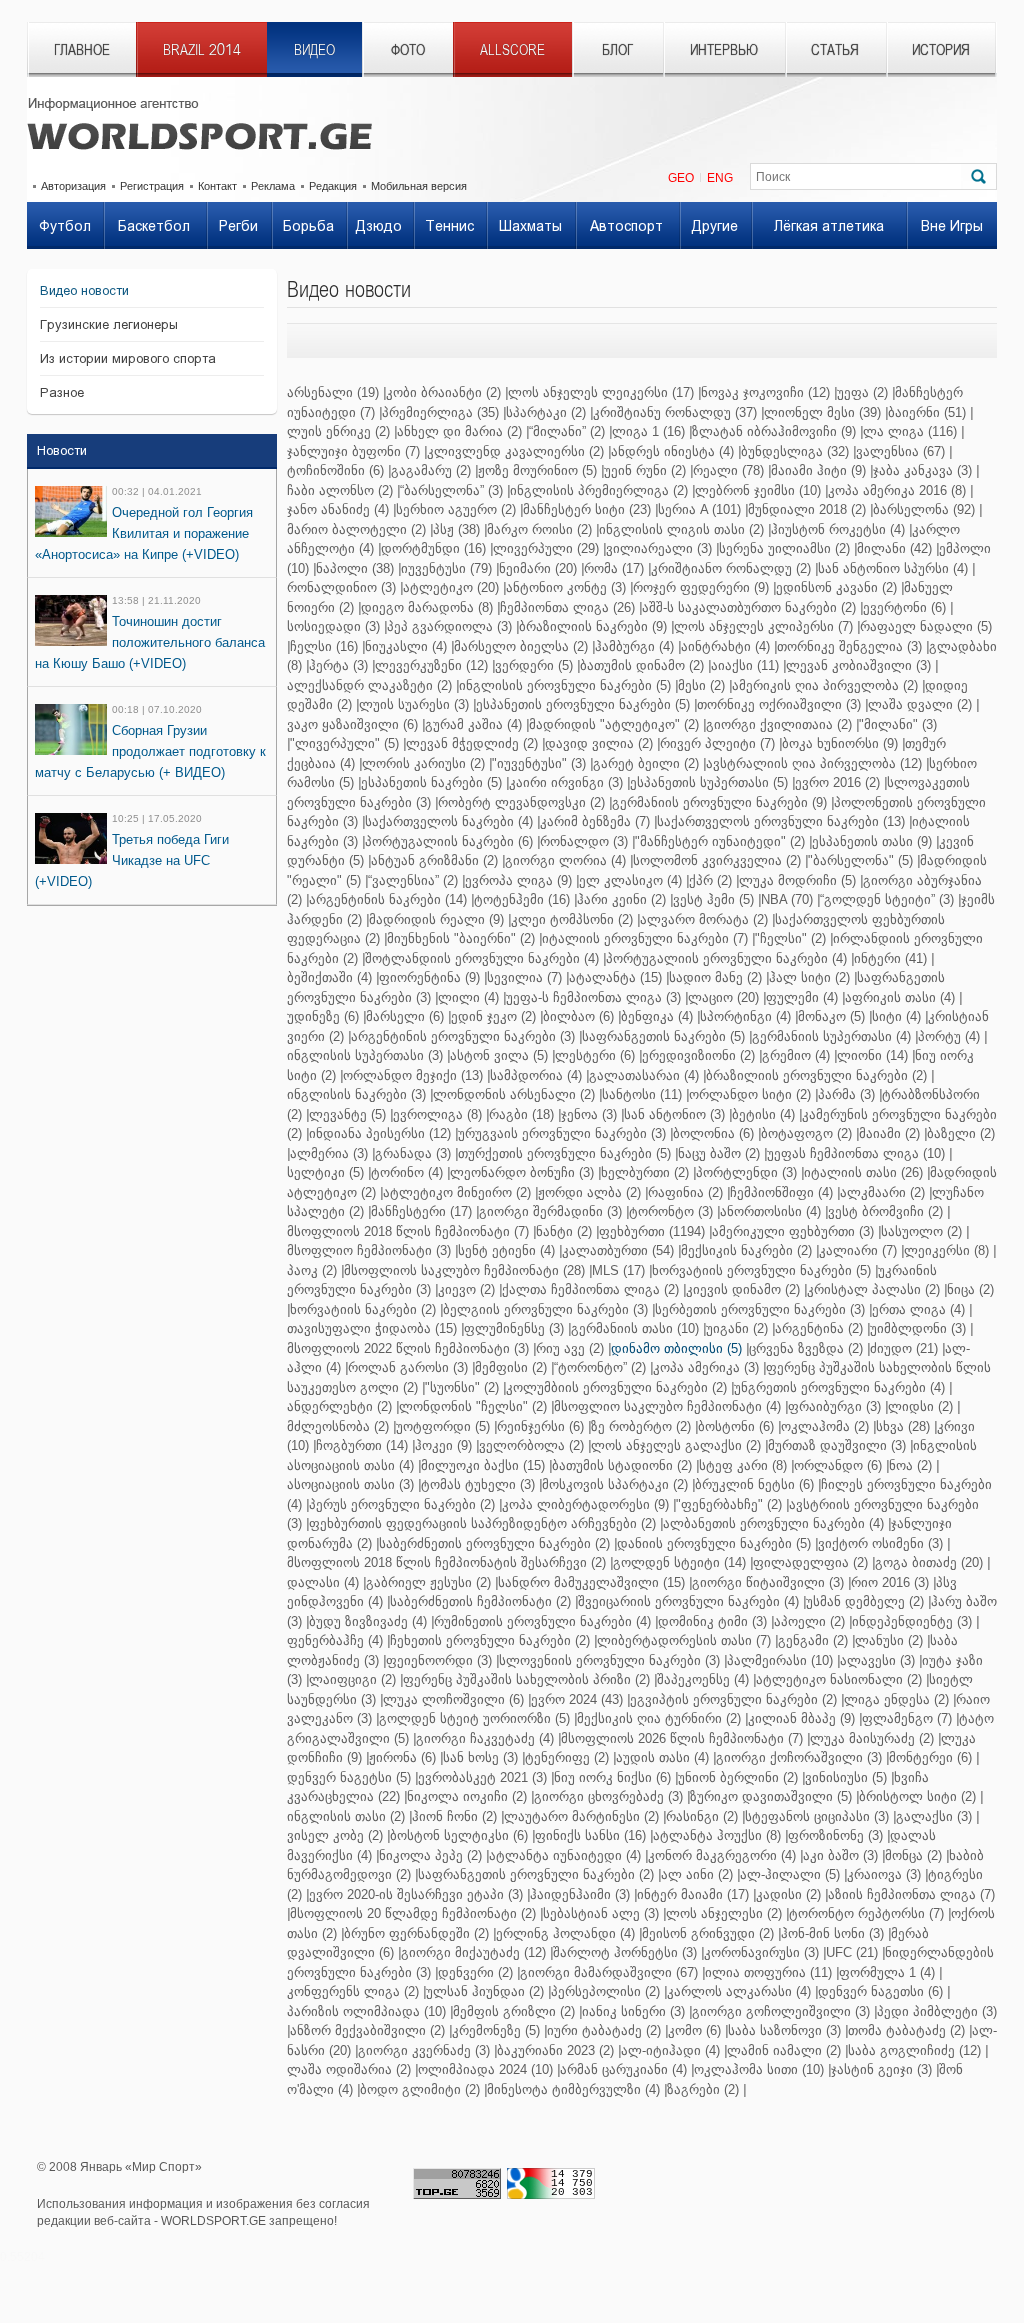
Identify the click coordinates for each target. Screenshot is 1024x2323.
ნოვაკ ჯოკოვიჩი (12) (765, 392)
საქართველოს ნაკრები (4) (449, 821)
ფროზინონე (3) (835, 1835)
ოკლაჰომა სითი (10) (759, 2069)
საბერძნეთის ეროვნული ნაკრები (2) (494, 1543)
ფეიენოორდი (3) (439, 1660)
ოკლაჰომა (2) (825, 1426)
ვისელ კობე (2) (335, 1835)
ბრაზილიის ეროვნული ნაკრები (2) (816, 1075)
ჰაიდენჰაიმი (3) (580, 1894)
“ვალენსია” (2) (413, 880)
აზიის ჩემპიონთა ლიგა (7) (911, 1894)
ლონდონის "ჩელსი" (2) (473, 1406)
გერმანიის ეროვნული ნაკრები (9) (719, 802)
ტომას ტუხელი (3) (478, 1484)
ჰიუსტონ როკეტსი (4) (838, 529)
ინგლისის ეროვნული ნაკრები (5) (565, 685)
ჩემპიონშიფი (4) (781, 1192)
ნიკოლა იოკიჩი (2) (467, 1796)
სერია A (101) (699, 509)
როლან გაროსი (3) (408, 1367)
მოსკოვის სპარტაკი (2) (615, 1484)
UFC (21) (852, 1952)
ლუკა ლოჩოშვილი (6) (453, 1699)
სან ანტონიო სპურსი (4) (893, 568)
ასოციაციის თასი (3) (350, 1484)
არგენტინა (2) (819, 1328)
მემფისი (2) (511, 1367)
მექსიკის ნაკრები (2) (746, 1250)
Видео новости (84, 290)
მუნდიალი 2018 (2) (807, 509)
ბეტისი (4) (763, 1114)
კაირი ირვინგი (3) (566, 782)
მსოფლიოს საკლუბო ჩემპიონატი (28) (464, 1270)
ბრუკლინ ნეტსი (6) (754, 1484)
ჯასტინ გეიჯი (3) (881, 2069)
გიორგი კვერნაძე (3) (424, 2050)
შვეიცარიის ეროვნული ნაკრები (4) (688, 1601)
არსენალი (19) (333, 392)
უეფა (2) (862, 392)
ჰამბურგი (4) (634, 646)
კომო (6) (694, 2030)
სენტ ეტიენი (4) (506, 1250)
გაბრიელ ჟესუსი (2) (428, 1582)
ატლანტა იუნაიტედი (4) (565, 1855)
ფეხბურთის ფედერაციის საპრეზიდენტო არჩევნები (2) (482, 1523)
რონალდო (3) (584, 841)
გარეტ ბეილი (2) (646, 763)
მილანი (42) (894, 548)
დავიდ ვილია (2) (599, 743)
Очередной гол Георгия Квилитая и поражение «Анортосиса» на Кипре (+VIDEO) (144, 533)
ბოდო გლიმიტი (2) (420, 2089)
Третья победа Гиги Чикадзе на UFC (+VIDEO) (132, 860)
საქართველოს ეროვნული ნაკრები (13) (781, 821)
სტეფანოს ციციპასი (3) (817, 1816)
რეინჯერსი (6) (540, 1426)
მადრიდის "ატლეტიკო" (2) (614, 724)
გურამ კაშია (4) (473, 724)
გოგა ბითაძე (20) (929, 1562)
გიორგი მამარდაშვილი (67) (609, 1972)
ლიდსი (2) (920, 1406)
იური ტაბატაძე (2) (604, 2030)
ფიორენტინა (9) (429, 977)
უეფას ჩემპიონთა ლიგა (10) (856, 1153)
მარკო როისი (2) (539, 529)
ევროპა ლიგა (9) (518, 880)
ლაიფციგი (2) (352, 1679)
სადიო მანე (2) (715, 977)
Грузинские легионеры (109, 324)
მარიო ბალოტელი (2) (356, 529)
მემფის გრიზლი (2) (514, 2011)
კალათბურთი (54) (618, 1250)
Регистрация (152, 186)
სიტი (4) (896, 1016)
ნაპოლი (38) (355, 568)
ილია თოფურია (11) (768, 1972)
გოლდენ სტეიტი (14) (679, 1562)
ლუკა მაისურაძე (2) (872, 1738)
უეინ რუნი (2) (645, 470)
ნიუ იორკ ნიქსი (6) (612, 1777)
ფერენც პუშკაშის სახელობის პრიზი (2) (526, 1679)
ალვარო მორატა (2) (704, 919)
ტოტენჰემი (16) (522, 899)
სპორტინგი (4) (745, 1016)
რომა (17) (614, 568)
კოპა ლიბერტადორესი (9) (585, 1504)
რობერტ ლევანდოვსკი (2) (521, 802)
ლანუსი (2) (889, 1640)
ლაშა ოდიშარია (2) (349, 2069)
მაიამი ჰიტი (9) (818, 470)
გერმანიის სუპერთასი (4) (831, 1036)
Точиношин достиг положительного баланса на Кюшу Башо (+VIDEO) (150, 642)
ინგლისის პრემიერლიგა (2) (599, 490)
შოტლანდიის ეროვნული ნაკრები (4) (482, 958)
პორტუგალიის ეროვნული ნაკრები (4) (726, 958)
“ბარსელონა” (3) (451, 490)
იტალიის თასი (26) (863, 1172)
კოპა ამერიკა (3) (706, 1367)
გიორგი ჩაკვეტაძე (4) (485, 1738)
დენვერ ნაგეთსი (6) (880, 1991)
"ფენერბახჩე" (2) (729, 1504)
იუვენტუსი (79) (446, 568)
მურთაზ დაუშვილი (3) (837, 1445)
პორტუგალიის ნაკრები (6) (449, 841)
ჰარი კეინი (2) (621, 899)
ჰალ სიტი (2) (809, 977)
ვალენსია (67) (900, 451)
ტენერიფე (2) (567, 1757)
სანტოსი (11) (642, 1094)
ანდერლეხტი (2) (339, 1406)
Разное (62, 392)
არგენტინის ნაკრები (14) (388, 899)
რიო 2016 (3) (890, 1582)
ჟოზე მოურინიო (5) (537, 470)
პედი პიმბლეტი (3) (937, 2011)
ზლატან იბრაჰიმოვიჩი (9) (774, 431)
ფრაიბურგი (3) (834, 1406)
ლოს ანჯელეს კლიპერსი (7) (763, 626)
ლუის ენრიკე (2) (338, 431)
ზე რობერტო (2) (641, 1426)
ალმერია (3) (329, 1153)
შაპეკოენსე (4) (703, 1679)
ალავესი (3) (877, 1660)
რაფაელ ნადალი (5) (926, 626)
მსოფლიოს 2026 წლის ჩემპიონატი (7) (682, 1738)
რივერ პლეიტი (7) (717, 743)
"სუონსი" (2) (462, 1387)
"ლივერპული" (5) (344, 743)
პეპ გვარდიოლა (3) (449, 626)
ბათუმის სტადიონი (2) (622, 1465)
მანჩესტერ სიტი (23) (587, 509)
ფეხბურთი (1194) (652, 1231)
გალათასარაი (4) (644, 1075)
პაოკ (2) (312, 1270)
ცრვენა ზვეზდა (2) (806, 1348)
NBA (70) (787, 899)
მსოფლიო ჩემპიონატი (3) (369, 1250)
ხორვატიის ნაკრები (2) (363, 1309)
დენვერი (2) (475, 1972)
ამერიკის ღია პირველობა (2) (825, 685)
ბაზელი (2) (961, 1133)
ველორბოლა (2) (531, 1445)
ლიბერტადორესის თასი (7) (684, 1640)
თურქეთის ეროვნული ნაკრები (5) (564, 1153)
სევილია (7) (524, 977)
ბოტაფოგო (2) (806, 1133)
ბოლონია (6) (713, 1133)
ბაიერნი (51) (927, 412)
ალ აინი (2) (697, 1874)
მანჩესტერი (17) (421, 1211)
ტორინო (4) (407, 1172)
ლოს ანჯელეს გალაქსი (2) (676, 1445)
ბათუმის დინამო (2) (642, 665)
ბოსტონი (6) (736, 1426)
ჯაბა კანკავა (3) (922, 470)
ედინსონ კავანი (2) (836, 587)
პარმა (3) (846, 1094)
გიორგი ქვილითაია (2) (779, 724)
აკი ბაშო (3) (840, 1855)
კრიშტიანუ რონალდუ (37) (675, 412)
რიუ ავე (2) (570, 1348)
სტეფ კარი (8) (743, 1465)
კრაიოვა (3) (884, 1874)
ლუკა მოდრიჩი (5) (797, 880)
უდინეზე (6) (323, 1016)
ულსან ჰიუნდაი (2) (485, 1991)
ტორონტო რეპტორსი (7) (866, 1913)
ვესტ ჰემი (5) (713, 899)
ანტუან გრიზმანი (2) (434, 860)
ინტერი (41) (890, 958)
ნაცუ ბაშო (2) (719, 1153)
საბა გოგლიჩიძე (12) (914, 2050)
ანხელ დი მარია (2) (459, 431)
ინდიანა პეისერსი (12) (380, 1133)
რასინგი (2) (702, 1816)
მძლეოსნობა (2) (338, 1426)
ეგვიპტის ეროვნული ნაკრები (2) (733, 1699)
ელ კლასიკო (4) (630, 880)
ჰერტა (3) (338, 665)
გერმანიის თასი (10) (635, 1328)
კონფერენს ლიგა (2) (353, 1991)
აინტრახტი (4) (725, 646)
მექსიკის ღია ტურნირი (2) (659, 1718)
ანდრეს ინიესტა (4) (672, 451)
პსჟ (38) (456, 529)
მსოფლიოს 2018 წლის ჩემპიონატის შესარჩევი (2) (446, 1562)
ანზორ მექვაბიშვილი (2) (367, 2030)
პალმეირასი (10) (780, 1660)
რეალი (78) (728, 470)
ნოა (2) (910, 1465)
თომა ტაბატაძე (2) (906, 2030)
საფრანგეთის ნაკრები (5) (663, 1036)
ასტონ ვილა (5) (499, 1055)
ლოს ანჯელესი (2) (724, 1913)
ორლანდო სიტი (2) (750, 1094)
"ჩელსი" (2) (790, 938)
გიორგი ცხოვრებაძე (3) (608, 1796)
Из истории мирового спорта (128, 358)
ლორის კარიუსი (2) (423, 763)
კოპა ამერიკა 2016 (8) (897, 490)
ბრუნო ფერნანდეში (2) (416, 1933)
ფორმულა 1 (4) (887, 1972)
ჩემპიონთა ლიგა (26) (567, 607)
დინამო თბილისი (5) (676, 1348)
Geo (681, 178)
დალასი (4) (323, 1582)
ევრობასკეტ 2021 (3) (482, 1777)
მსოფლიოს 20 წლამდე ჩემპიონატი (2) (413, 1913)
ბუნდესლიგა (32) (795, 451)
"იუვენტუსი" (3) (539, 763)
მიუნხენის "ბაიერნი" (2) (461, 938)
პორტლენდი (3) (746, 1172)
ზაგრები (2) (703, 2089)
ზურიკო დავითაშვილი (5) (771, 1796)
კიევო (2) (466, 1289)
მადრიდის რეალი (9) (436, 919)
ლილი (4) (468, 997)
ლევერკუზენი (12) (431, 665)
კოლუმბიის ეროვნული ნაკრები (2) (616, 1387)
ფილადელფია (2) (810, 1562)
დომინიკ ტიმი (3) (712, 1621)
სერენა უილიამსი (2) (784, 548)
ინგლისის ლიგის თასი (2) (681, 529)
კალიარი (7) (858, 1250)
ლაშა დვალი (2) (920, 704)
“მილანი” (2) (567, 431)
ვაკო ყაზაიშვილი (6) (352, 724)
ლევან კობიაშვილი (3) (858, 665)
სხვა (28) (903, 1426)
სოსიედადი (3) (333, 626)
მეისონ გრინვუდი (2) (708, 1933)
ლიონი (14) (872, 1055)
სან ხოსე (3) (480, 1757)
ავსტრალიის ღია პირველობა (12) (814, 763)
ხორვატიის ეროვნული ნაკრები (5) (761, 1270)
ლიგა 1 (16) (648, 431)
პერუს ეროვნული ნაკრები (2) (402, 1504)
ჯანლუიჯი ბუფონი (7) (353, 451)
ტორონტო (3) (671, 1211)
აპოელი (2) (809, 1621)
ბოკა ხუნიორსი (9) (840, 743)
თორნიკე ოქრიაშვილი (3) (779, 704)
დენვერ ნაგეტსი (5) (349, 1777)
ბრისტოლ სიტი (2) (917, 1796)
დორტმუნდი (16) (433, 548)
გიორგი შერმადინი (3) (550, 1211)
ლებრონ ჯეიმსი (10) (758, 490)
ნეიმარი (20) (538, 568)
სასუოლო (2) (921, 1231)
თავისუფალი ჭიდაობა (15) (372, 1328)
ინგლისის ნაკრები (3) (356, 1094)
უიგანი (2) (737, 1328)
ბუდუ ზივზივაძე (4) (368, 1621)
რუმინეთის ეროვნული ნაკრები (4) (542, 1621)
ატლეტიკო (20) (451, 587)
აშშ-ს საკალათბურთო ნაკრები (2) (749, 607)
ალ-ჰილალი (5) (790, 1874)
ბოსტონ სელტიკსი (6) (459, 1835)
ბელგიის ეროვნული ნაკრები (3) (545, 1309)
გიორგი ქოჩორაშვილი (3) (799, 1757)
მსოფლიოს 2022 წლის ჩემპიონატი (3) (408, 1348)
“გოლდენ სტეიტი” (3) (887, 899)
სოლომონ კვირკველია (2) (717, 860)
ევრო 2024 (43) (577, 1699)
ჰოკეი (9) (443, 1445)
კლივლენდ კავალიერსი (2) (515, 451)
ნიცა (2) (970, 1289)
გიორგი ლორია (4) (565, 860)
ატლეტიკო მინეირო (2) (457, 1192)
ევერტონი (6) (904, 607)
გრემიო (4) (796, 1055)
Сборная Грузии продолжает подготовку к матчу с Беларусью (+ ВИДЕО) (150, 751)
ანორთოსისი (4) (770, 1211)
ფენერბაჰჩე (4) (335, 1640)
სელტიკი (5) (325, 1172)
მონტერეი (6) (930, 1757)
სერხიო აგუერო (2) (456, 509)
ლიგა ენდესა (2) (896, 1699)
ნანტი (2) (564, 1231)
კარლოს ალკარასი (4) (739, 1991)
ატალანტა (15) (615, 977)
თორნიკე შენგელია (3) (849, 646)
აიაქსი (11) (745, 665)
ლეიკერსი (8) (946, 1250)
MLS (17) (618, 1270)
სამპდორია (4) (536, 1075)
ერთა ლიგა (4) (918, 1309)
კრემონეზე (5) (496, 2030)
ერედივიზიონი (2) (698, 1055)
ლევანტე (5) (347, 1114)
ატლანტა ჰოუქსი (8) (717, 1835)
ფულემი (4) (802, 997)
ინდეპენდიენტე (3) (912, 1621)
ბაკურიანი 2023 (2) (555, 2050)
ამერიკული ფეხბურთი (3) (793, 1231)
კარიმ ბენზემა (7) (595, 821)
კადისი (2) (788, 1894)
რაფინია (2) (685, 1192)
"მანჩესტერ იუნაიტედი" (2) (720, 841)
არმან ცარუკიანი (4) (623, 2069)
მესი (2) (701, 685)
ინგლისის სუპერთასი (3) (365, 1055)
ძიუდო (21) (904, 1348)
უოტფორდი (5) (443, 1426)
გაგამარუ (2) (431, 470)
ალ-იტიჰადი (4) (670, 2050)
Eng (720, 178)
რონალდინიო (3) (341, 587)
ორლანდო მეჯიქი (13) (413, 1075)
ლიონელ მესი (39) (822, 412)
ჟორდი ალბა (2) (589, 1192)
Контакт (217, 186)
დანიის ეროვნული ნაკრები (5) (714, 1543)
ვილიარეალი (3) (659, 548)
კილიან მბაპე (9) (801, 1718)
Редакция (333, 186)
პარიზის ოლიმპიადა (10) (366, 2011)
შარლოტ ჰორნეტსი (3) (625, 1952)
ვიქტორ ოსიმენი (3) (880, 1543)
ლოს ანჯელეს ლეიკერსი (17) (601, 392)
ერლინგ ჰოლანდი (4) (565, 1933)
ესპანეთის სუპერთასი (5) (709, 782)
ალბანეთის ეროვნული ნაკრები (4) (773, 1523)
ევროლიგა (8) (437, 1114)
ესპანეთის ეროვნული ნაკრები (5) (583, 704)
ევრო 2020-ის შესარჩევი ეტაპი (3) (416, 1894)
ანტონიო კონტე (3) (566, 587)
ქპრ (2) (710, 880)
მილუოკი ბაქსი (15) (483, 1465)
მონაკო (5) (831, 1016)
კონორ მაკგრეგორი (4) (722, 1855)
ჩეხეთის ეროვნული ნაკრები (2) (490, 1640)
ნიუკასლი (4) (406, 646)
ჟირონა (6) (402, 1757)
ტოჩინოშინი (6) (335, 470)
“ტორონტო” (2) (600, 1367)
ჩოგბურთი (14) (362, 1445)
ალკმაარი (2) (882, 1192)
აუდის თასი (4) (662, 1757)
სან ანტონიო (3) (674, 1114)
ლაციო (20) (723, 997)
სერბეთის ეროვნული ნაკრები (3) (760, 1309)
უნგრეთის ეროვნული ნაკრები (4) (839, 1387)
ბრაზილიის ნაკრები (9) (593, 626)
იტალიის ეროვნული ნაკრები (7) (645, 938)
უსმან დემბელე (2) (865, 1601)
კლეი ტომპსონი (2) (572, 919)
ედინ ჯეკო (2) (493, 1016)
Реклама (273, 186)
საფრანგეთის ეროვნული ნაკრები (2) (536, 1874)
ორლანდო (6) (838, 1465)
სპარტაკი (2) (546, 412)
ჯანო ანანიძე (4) (338, 509)
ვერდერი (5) (534, 665)
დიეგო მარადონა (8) (427, 607)
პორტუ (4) (949, 1036)
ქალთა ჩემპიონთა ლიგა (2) (590, 1289)
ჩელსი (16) (324, 646)
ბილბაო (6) (578, 1016)
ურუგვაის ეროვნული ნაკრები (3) (562, 1133)
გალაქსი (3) (934, 1816)
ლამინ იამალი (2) (784, 2050)
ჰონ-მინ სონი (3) (832, 1933)
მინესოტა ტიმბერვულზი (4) (573, 2089)
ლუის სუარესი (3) (414, 704)
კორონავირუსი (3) (761, 1952)
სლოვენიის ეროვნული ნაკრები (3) (609, 1660)
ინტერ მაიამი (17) (693, 1894)
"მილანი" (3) (898, 724)
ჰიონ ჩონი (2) (454, 1816)
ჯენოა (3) (589, 1114)
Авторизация (73, 186)
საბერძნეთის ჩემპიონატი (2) (480, 1601)
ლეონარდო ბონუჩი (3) (522, 1172)
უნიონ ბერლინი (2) (738, 1777)
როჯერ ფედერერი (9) (701, 587)
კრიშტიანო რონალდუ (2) (731, 568)
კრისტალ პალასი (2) (873, 1289)
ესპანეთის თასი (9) (872, 841)
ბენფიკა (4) (657, 1016)
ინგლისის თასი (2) (346, 1816)
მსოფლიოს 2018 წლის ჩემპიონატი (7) (408, 1231)
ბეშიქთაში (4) (329, 977)
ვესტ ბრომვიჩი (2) (885, 1211)
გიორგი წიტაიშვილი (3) (768, 1582)
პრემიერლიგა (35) (440, 412)
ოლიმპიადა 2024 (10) (485, 2069)
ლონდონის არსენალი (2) (514, 1094)
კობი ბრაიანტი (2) (443, 392)
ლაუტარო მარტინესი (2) (581, 1816)
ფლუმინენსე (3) (514, 1328)
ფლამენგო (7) (907, 1718)
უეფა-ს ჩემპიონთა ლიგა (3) (593, 997)
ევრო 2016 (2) (837, 782)
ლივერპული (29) (546, 548)
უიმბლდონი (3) (918, 1328)
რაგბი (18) (521, 1114)
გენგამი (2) (813, 1640)
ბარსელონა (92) (924, 509)
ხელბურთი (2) (645, 1172)
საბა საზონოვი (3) (784, 2030)
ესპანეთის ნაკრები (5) (431, 782)
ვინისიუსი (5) (846, 1777)
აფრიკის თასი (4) (900, 997)
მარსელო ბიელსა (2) (521, 646)
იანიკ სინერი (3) (633, 2011)
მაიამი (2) (889, 1133)
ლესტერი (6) (595, 1055)
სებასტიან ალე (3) (601, 1913)
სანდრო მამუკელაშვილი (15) (591, 1582)
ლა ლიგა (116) (910, 431)
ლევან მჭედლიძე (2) (472, 743)
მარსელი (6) (405, 1016)
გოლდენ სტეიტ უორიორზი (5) (474, 1718)
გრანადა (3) (413, 1153)
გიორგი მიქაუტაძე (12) (473, 1952)
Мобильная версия (419, 186)
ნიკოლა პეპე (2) (430, 1855)
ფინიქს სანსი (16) (590, 1835)
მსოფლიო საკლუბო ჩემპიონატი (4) (667, 1406)
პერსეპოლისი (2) (605, 1991)
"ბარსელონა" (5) (860, 860)
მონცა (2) (913, 1855)
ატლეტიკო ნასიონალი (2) (839, 1679)
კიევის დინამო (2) (743, 1289)
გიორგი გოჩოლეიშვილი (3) (781, 2011)
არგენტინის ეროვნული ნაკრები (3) (463, 1036)
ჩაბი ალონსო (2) (340, 490)
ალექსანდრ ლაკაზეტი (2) (369, 685)
